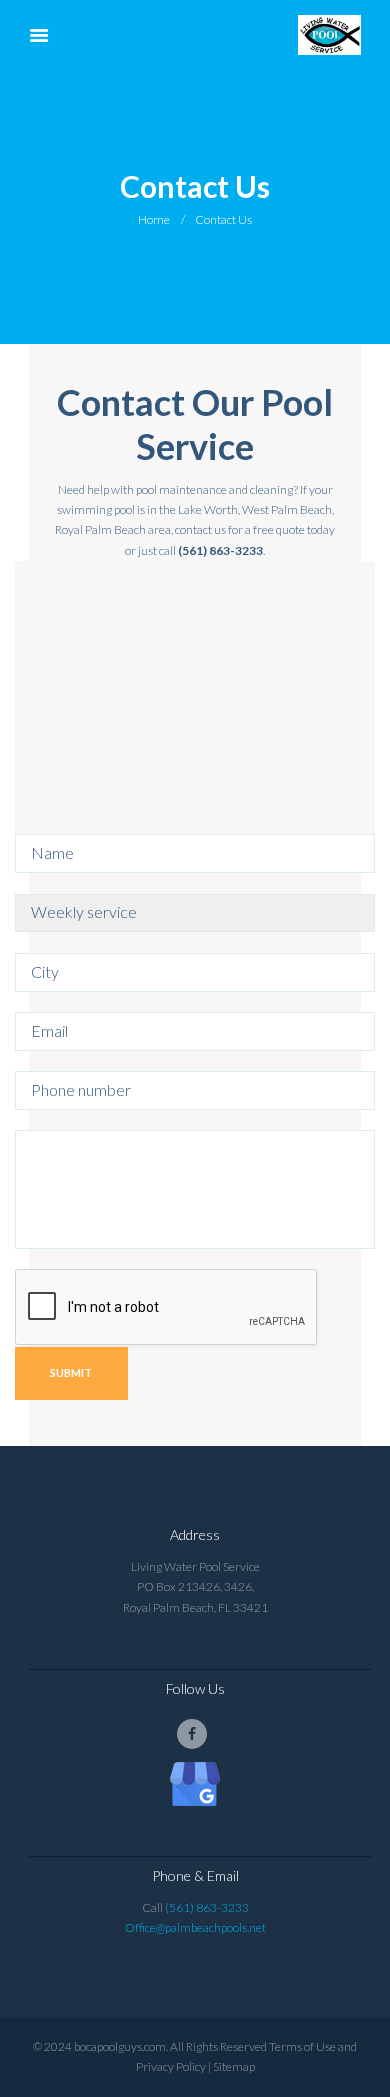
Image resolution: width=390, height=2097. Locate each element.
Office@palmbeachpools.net (195, 1927)
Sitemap (234, 2066)
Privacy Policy (171, 2066)
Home (154, 219)
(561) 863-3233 (207, 1907)
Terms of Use (302, 2046)
